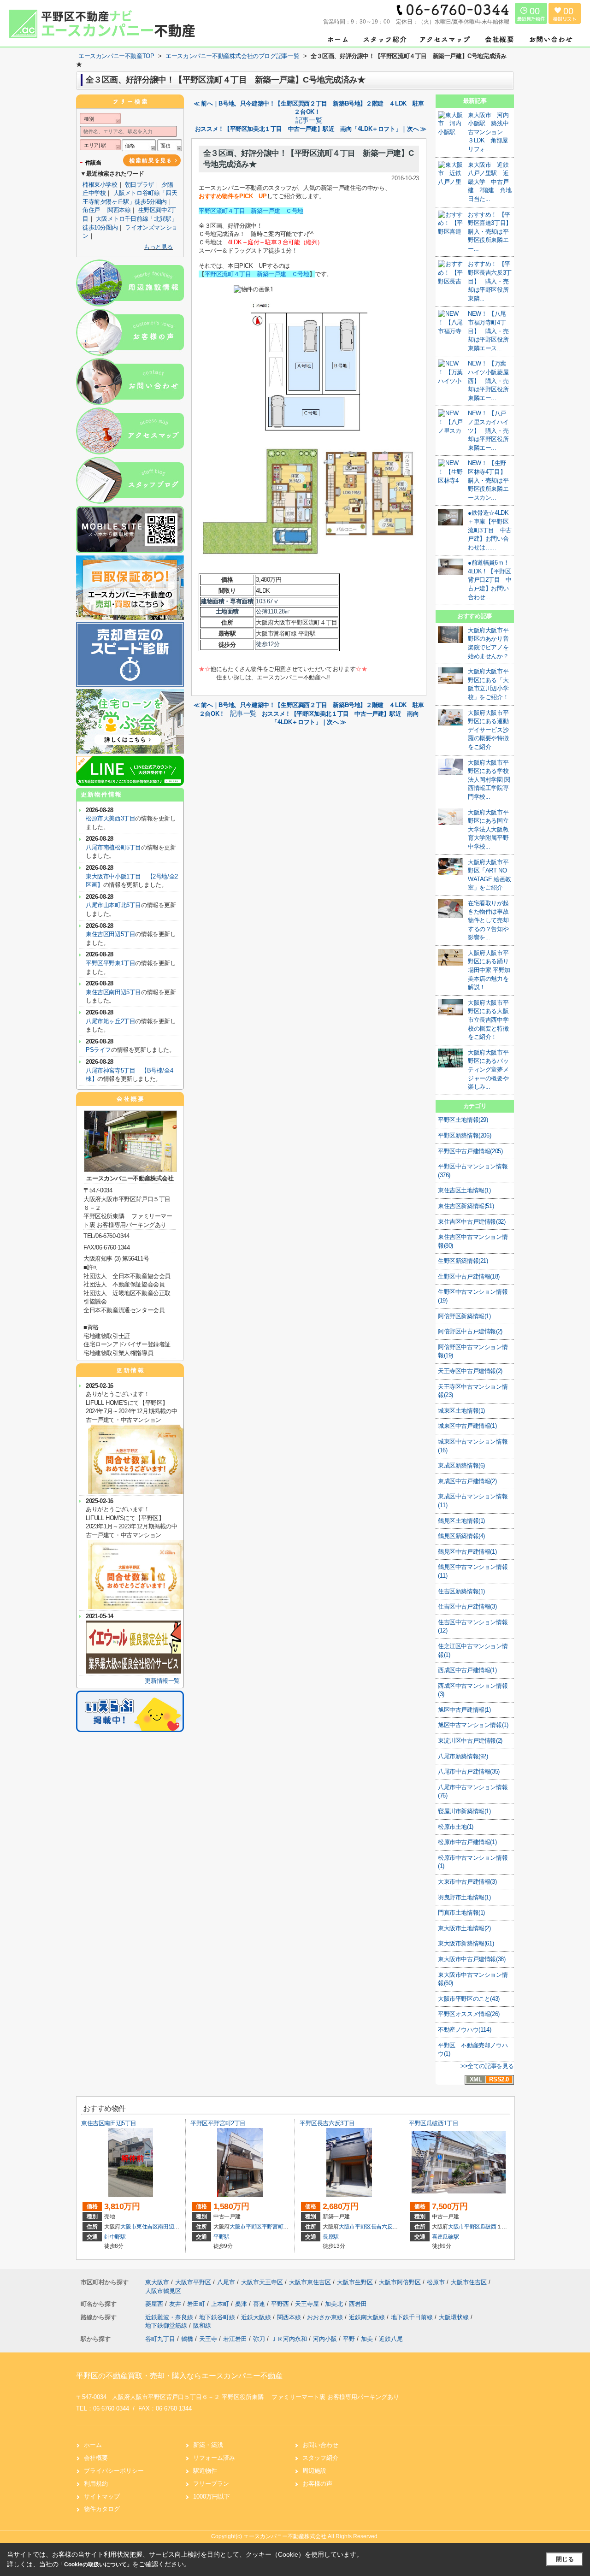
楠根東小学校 (100, 185)
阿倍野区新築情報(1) (464, 1316)
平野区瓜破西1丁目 (434, 2123)
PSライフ (98, 1050)
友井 (176, 2304)
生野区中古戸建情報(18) (469, 1276)
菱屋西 (155, 2304)
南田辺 (166, 2227)
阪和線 (202, 2325)
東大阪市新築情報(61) (466, 1943)
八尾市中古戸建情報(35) (469, 1771)
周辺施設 (314, 2471)
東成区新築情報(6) (461, 1465)
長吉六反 (382, 2227)
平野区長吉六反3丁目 (327, 2123)
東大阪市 (157, 2282)
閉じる (565, 2559)
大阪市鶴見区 (163, 2291)
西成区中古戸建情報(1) (467, 1670)
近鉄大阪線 (257, 2317)
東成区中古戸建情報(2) (467, 1481)
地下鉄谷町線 (218, 2317)
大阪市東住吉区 (139, 2227)
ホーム (93, 2445)
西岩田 (358, 2304)
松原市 (436, 2282)
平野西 (281, 2304)
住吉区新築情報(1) (461, 1591)
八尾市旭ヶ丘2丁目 (110, 1021)
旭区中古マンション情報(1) (473, 1725)
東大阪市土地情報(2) (464, 1928)
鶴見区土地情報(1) (461, 1521)
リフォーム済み (214, 2458)
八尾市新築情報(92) (463, 1756)
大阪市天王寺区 (262, 2282)
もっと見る (158, 247)
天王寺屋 (308, 2304)
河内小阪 (325, 2339)
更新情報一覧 (162, 1681)
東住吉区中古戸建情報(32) (472, 1222)
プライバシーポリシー (114, 2471)
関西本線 (119, 210)
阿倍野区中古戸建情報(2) (470, 1331)
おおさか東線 (326, 2317)
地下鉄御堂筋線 (167, 2325)
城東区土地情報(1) (461, 1411)
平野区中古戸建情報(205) (470, 1151)
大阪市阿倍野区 (400, 2282)
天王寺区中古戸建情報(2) (470, 1371)
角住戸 (91, 210)
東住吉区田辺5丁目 (110, 934)
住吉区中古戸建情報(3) (467, 1606)
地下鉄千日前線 (413, 2317)
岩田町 (197, 2304)
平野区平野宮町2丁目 (218, 2123)
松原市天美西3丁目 (110, 818)
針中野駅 (115, 2237)
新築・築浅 (208, 2445)
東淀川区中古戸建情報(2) (470, 1741)
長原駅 (331, 2237)
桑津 (242, 2304)
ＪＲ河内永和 (289, 2339)
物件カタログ (102, 2509)
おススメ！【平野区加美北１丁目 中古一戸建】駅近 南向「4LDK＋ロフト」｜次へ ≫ (310, 129)
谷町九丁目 (160, 2339)
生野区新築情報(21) (463, 1261)
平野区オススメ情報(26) (469, 2014)
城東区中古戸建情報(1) (467, 1426)
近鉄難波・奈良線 (170, 2317)
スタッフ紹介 (320, 2458)
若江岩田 (235, 2339)
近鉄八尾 (391, 2339)
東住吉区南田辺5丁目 (113, 992)
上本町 (221, 2304)
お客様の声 (317, 2484)
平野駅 (221, 2237)
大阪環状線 (455, 2317)
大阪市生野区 (355, 2282)
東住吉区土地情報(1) (464, 1190)
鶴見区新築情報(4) (461, 1536)
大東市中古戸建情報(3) (467, 1882)
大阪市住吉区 (469, 2282)
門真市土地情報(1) (461, 1913)
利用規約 (96, 2484)
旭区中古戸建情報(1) (464, 1710)
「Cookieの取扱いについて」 (95, 2564)
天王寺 (208, 2339)
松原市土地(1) (456, 1827)
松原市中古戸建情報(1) (467, 1842)
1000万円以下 (212, 2496)
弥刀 (259, 2339)
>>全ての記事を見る (487, 2066)
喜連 (260, 2304)
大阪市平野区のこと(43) (469, 1999)
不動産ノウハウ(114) (464, 2030)
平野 (349, 2339)
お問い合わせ (320, 2445)
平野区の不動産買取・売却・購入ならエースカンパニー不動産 (179, 2376)
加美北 (335, 2304)
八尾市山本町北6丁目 (113, 905)
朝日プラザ (139, 185)
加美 (367, 2339)
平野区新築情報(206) (464, 1135)
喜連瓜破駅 (445, 2237)
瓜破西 (488, 2227)
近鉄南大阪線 (368, 2317)
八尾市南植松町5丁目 (113, 847)
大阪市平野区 (246, 2227)
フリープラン (211, 2484)
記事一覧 (309, 120)
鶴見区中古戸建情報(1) (467, 1552)
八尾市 (226, 2282)
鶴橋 (187, 2339)
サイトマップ (102, 2496)
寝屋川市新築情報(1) (464, 1811)
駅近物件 (205, 2471)
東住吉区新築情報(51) (466, 1206)
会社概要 (96, 2458)
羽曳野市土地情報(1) (464, 1897)
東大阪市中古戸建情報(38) (472, 1959)
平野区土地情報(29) (463, 1120)
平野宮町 (273, 2227)
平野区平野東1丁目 (110, 963)
